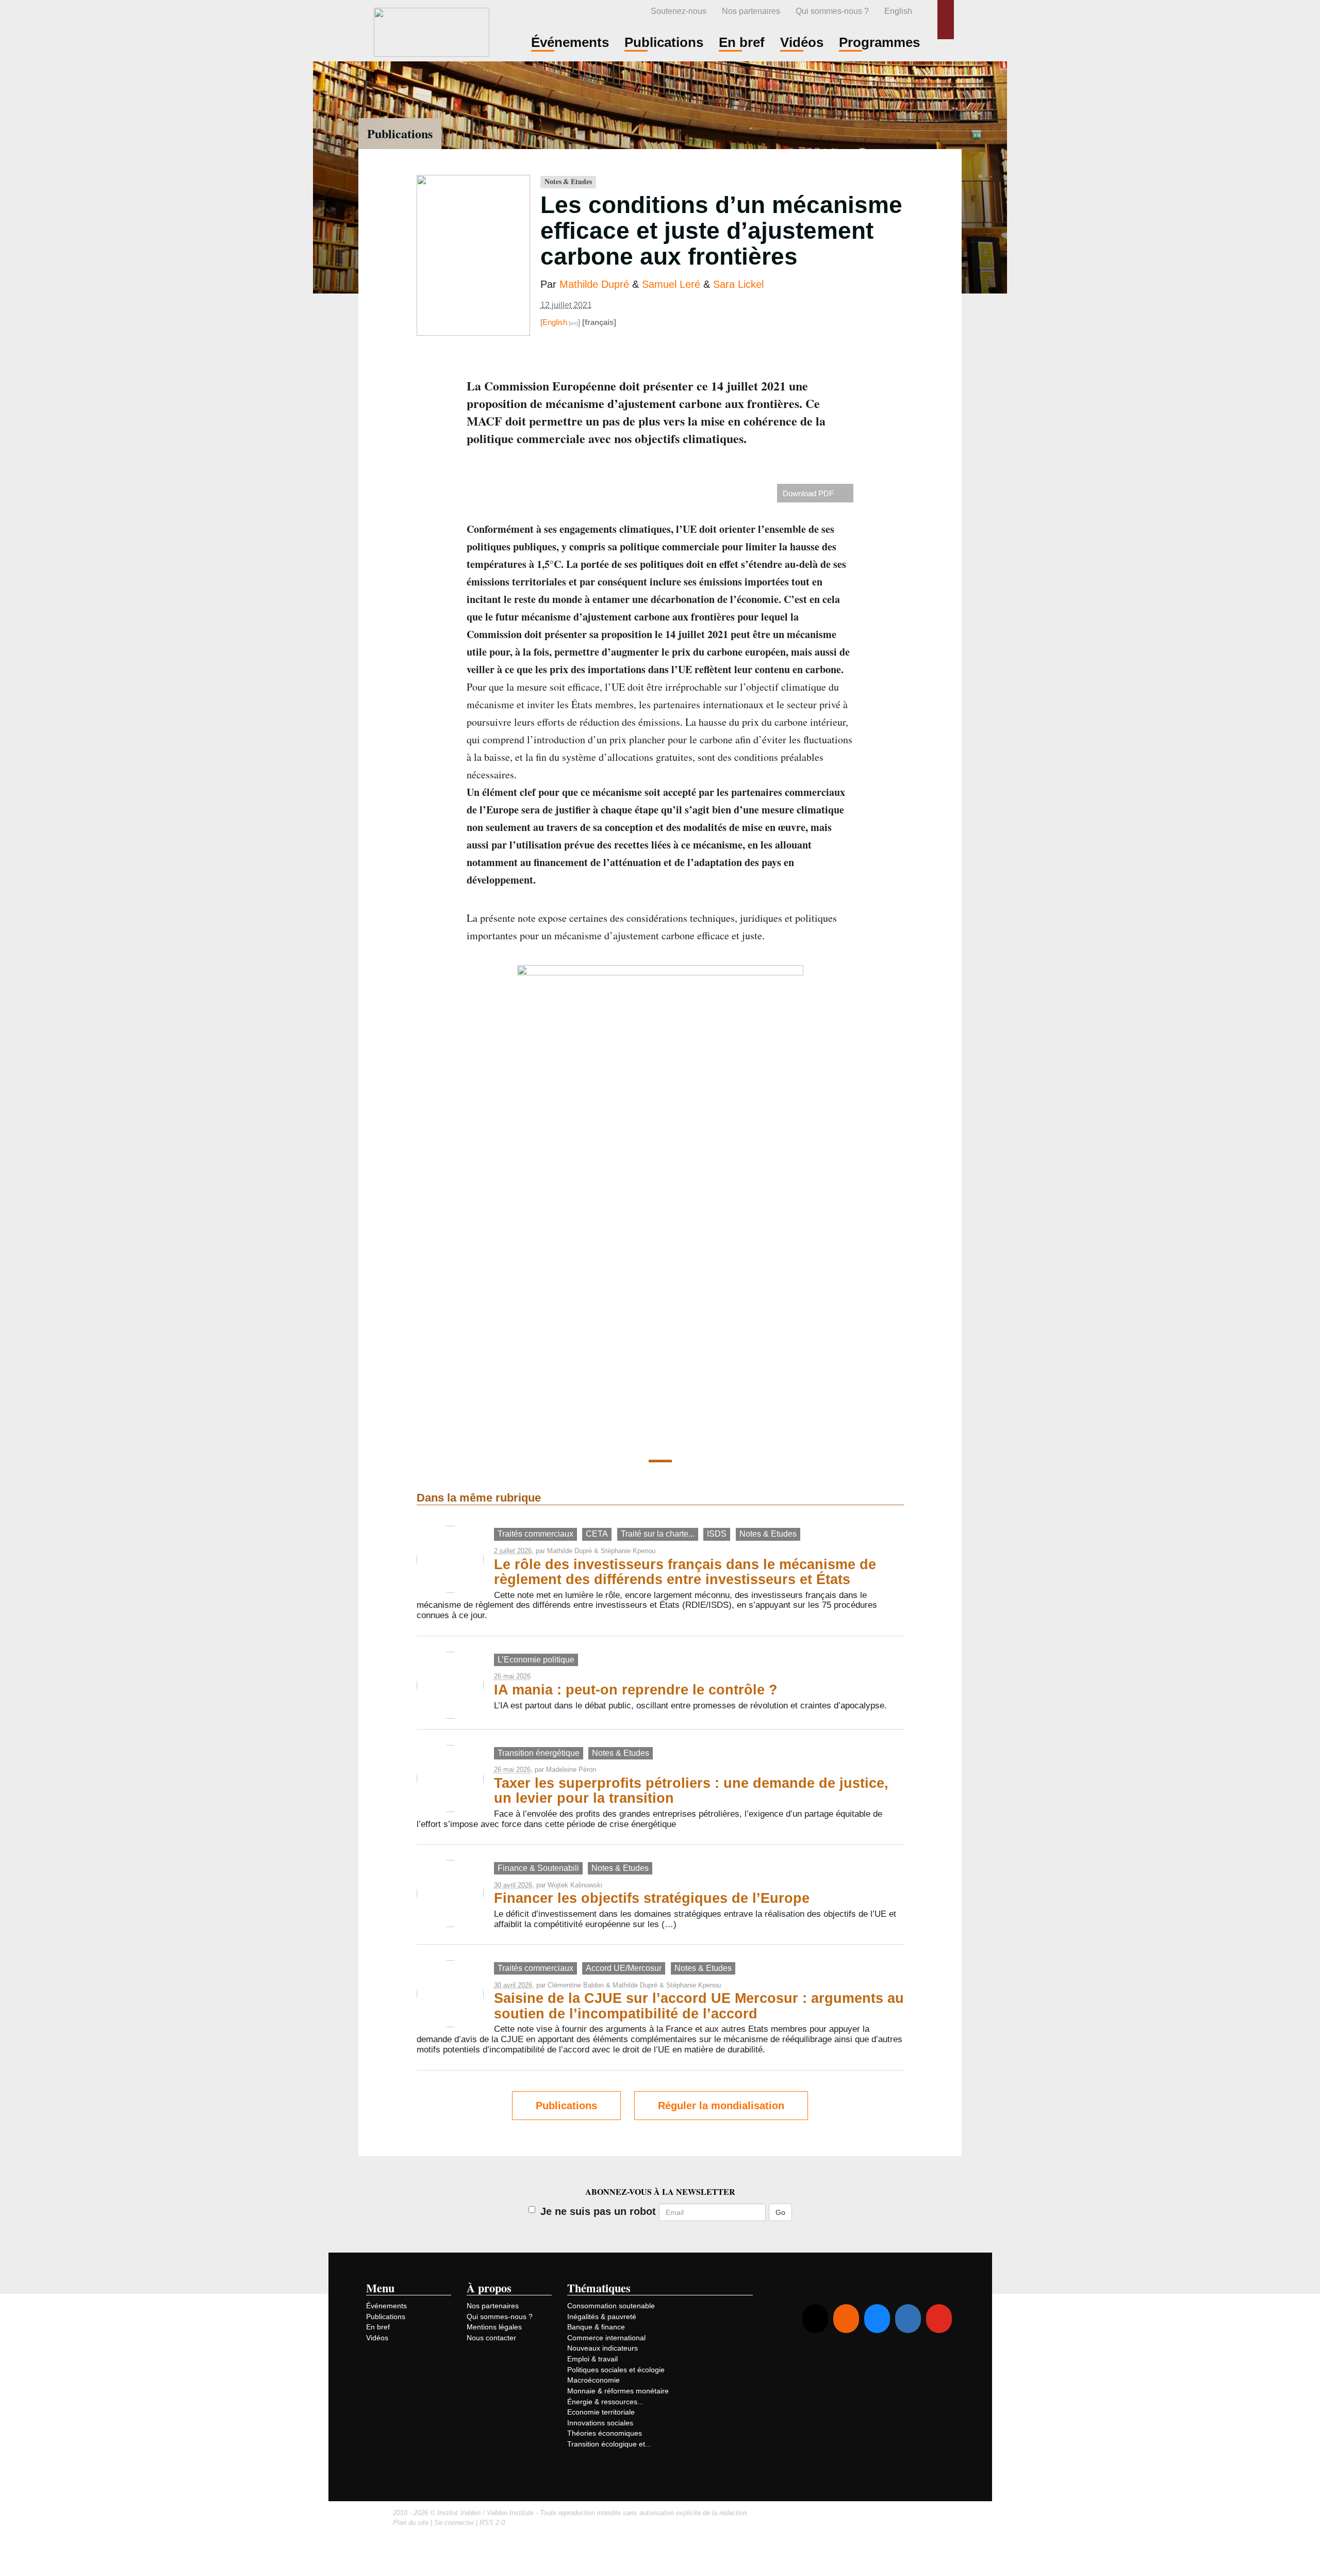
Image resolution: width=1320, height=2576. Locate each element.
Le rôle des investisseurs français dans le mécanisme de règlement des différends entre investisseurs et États (685, 1572)
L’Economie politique (536, 1660)
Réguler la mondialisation (721, 2106)
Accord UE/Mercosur (624, 1968)
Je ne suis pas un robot (598, 2211)
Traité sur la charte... (658, 1534)
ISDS (717, 1534)
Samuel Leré (671, 284)
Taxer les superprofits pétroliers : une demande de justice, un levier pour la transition (691, 1791)
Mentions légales (494, 2327)
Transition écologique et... (609, 2444)
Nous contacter (491, 2338)
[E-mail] (815, 2319)
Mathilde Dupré (594, 284)
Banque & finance (596, 2327)
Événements (386, 2306)
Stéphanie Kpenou (628, 1551)
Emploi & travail (592, 2359)
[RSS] (846, 2319)
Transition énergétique (539, 1753)
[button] (946, 20)
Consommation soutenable (611, 2306)
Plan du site (411, 2523)
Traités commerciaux (535, 1534)
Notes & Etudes (568, 182)
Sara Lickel (738, 284)
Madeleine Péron (571, 1770)
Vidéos (377, 2338)
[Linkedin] (908, 2319)
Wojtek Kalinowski (575, 1885)
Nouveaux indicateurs (603, 2348)
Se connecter (454, 2523)
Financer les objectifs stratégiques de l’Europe (652, 1898)
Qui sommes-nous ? (832, 11)
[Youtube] (939, 2319)
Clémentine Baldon (576, 1985)
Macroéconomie (593, 2380)
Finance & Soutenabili (538, 1868)
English (898, 11)
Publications (400, 133)
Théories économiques (605, 2433)
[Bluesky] (877, 2319)
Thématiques (599, 2288)
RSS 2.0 (492, 2523)
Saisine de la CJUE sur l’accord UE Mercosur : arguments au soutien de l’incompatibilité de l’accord (699, 2006)
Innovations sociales (600, 2423)
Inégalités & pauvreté (602, 2317)
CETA (597, 1534)
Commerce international (606, 2338)
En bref (378, 2327)
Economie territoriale (601, 2412)
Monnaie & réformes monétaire (618, 2391)
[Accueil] (432, 31)
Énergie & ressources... (605, 2402)
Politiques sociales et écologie (616, 2370)
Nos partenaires (751, 11)
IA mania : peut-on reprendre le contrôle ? (636, 1690)
